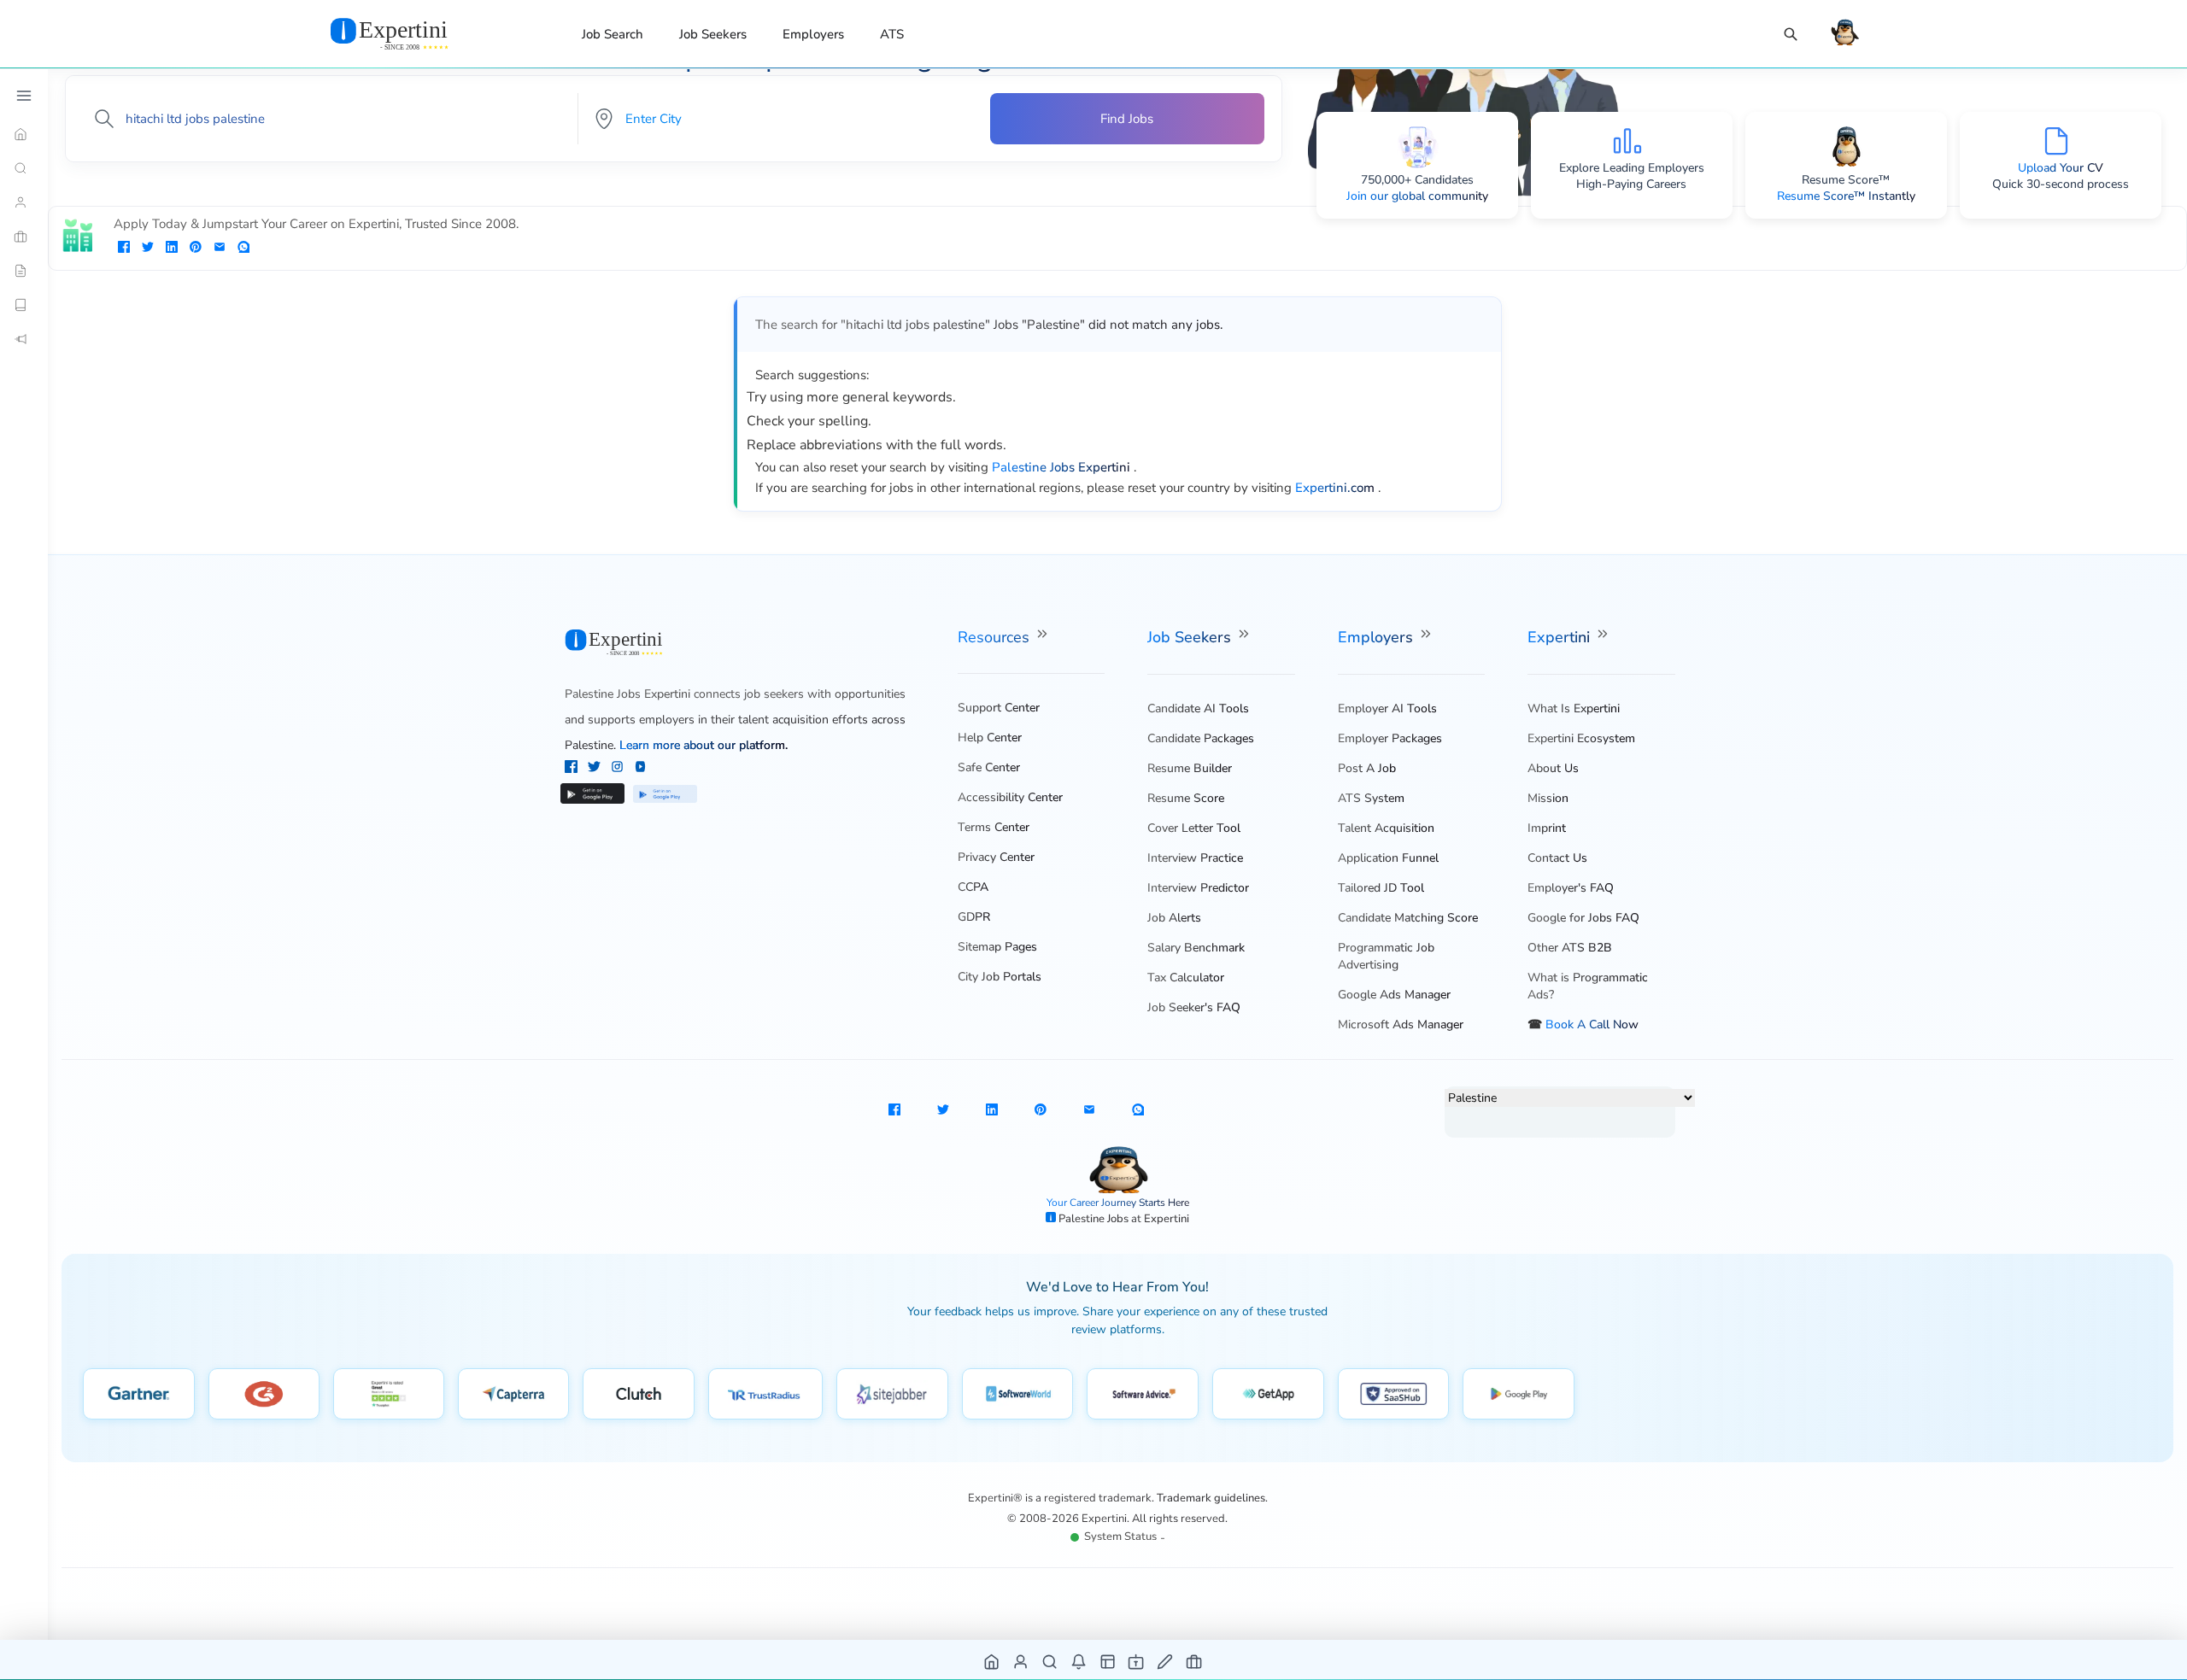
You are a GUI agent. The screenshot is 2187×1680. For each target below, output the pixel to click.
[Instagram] (619, 769)
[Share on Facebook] (124, 249)
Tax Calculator (1186, 978)
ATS (892, 34)
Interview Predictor (1198, 888)
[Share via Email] (220, 249)
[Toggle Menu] (24, 96)
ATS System (1371, 798)
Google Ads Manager (1394, 995)
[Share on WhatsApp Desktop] (243, 249)
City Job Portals (1000, 977)
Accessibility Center (1010, 797)
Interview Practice (1195, 858)
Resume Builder (1190, 768)
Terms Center (994, 827)
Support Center (999, 708)
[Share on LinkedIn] (172, 249)
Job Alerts (1174, 918)
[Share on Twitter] (148, 249)
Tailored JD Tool (1381, 888)
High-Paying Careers (1631, 184)
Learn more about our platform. (704, 745)
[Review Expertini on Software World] (1018, 1394)
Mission (1548, 798)
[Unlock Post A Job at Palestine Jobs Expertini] (1166, 1661)
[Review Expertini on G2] (264, 1394)
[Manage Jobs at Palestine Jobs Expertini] (1195, 1661)
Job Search (613, 34)
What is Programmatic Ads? (1588, 986)
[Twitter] (596, 769)
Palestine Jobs (1095, 1219)
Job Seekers (713, 34)
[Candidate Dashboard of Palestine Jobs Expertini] (1021, 1661)
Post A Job (1367, 768)
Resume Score (1186, 798)
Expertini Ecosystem (1581, 738)
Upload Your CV (2061, 168)
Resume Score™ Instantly (1846, 196)
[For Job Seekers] (24, 202)
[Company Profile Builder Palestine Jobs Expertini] (1137, 1661)
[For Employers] (24, 237)
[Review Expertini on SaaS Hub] (1394, 1394)
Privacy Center (996, 857)
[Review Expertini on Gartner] (139, 1394)
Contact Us (1557, 858)
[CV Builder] (24, 271)
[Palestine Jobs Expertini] (410, 33)
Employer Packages (1390, 738)
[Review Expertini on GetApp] (1268, 1394)
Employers (813, 34)
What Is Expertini (1574, 708)
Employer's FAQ (1571, 888)
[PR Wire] (24, 339)
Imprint (1547, 828)
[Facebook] (573, 769)
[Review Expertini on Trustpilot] (389, 1394)
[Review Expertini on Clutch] (639, 1394)
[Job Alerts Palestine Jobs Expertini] (1079, 1661)
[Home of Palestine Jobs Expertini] (992, 1661)
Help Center (990, 738)
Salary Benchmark (1196, 948)
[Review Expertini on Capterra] (514, 1394)
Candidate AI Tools (1198, 708)
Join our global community (1417, 196)
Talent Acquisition (1386, 828)
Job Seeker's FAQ (1194, 1007)
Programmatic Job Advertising (1386, 956)
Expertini (1561, 637)
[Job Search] (1791, 35)
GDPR (974, 917)
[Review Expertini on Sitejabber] (892, 1394)
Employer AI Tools (1387, 708)
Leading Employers (1653, 168)
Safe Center (989, 767)
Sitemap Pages (997, 947)
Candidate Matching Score (1408, 918)
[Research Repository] (24, 305)
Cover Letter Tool (1194, 828)
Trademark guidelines (1211, 1498)
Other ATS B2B (1570, 948)
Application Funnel (1388, 858)
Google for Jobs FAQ (1583, 918)
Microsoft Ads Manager (1401, 1024)
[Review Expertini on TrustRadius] (765, 1394)
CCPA (973, 887)
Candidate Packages (1201, 738)
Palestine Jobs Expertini (627, 694)
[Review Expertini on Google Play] (1519, 1394)
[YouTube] (640, 769)
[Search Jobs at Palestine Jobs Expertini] (1050, 1661)
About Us (1553, 768)
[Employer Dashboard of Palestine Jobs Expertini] (1108, 1661)
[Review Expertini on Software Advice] (1143, 1394)
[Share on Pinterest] (196, 249)
